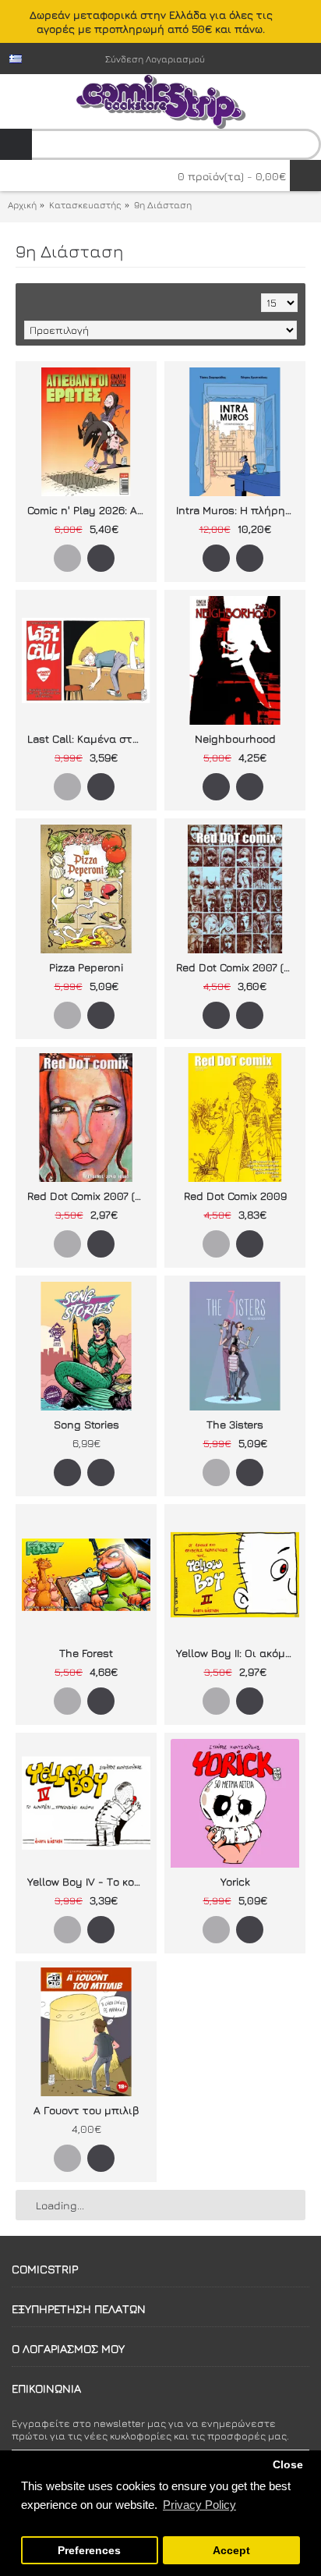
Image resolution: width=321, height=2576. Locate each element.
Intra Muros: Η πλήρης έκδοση (238, 510)
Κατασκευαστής (85, 205)
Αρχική (22, 205)
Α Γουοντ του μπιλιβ (86, 2110)
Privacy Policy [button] (199, 2505)
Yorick (235, 1881)
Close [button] (288, 2465)
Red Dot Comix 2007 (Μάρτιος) (238, 967)
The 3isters (235, 1424)
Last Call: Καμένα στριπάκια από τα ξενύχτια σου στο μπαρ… (89, 738)
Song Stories (86, 1424)
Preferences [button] (89, 2551)
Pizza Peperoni (86, 967)
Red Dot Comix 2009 (235, 1196)
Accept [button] (231, 2551)
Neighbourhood (235, 738)
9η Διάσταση (163, 205)
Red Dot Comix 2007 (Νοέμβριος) (89, 1196)
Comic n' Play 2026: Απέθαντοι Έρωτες (89, 510)
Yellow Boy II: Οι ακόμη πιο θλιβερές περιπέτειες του (238, 1653)
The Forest (86, 1653)
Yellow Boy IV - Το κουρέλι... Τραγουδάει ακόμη (89, 1881)
